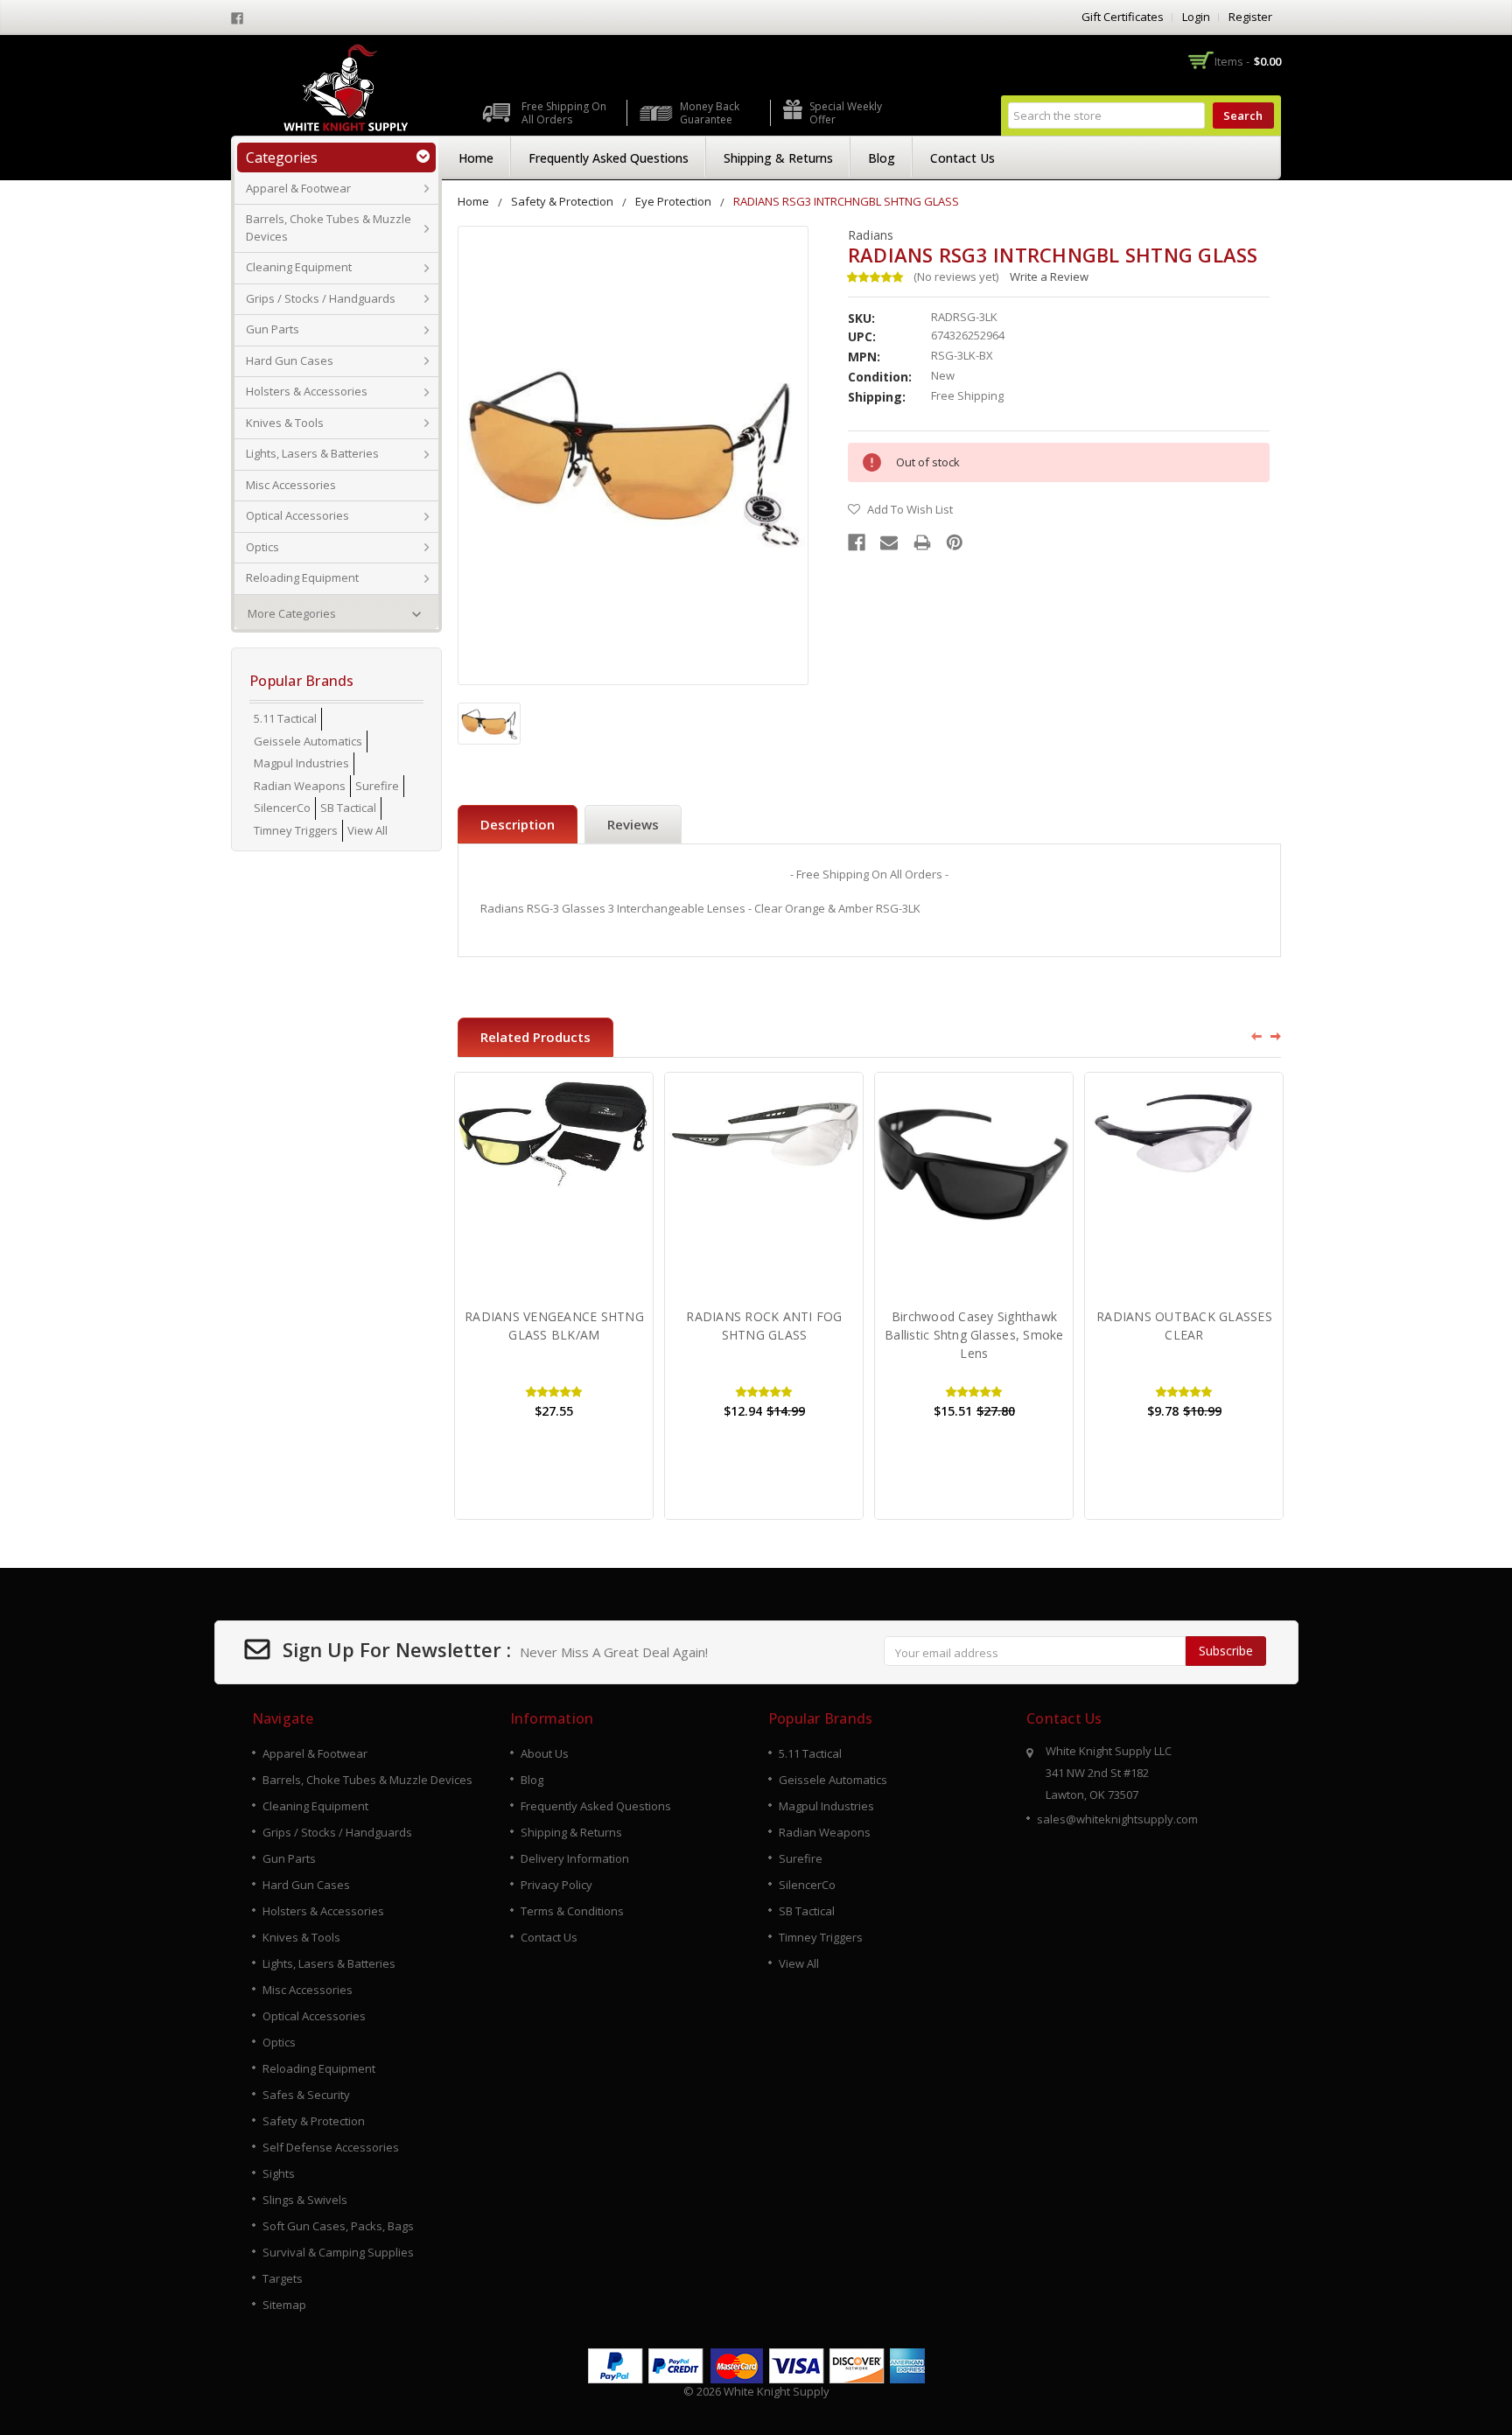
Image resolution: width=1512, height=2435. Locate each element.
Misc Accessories (291, 485)
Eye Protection (673, 201)
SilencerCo (282, 808)
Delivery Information (575, 1858)
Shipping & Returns (778, 158)
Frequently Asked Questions (609, 158)
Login (1196, 17)
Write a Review (1049, 276)
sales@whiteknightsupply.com (1117, 1819)
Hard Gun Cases (290, 360)
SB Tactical (348, 808)
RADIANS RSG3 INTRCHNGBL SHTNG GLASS (846, 201)
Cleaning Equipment (299, 267)
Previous (1250, 1036)
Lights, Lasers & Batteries (312, 453)
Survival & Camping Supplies (338, 2252)
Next (1277, 1036)
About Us (545, 1753)
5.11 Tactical (285, 718)
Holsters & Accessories (307, 391)
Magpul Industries (301, 763)
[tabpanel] (554, 1296)
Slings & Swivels (305, 2200)
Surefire (377, 786)
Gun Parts (273, 329)
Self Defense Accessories (331, 2147)
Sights (279, 2173)
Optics (262, 547)
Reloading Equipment (302, 577)
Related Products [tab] (535, 1037)
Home (476, 158)
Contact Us (962, 158)
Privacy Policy (556, 1885)
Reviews (633, 824)
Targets (283, 2278)
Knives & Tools (285, 423)
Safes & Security (306, 2095)
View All (367, 830)
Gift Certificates (1123, 17)
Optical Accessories (297, 515)
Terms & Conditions (572, 1911)
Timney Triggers (296, 830)
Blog (882, 158)
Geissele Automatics (308, 741)
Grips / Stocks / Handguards (321, 298)
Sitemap (284, 2305)
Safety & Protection (562, 201)
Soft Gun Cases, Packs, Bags (338, 2226)
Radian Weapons (300, 786)
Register (1250, 17)
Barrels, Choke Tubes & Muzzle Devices (329, 227)
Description (518, 824)
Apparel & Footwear (298, 188)
